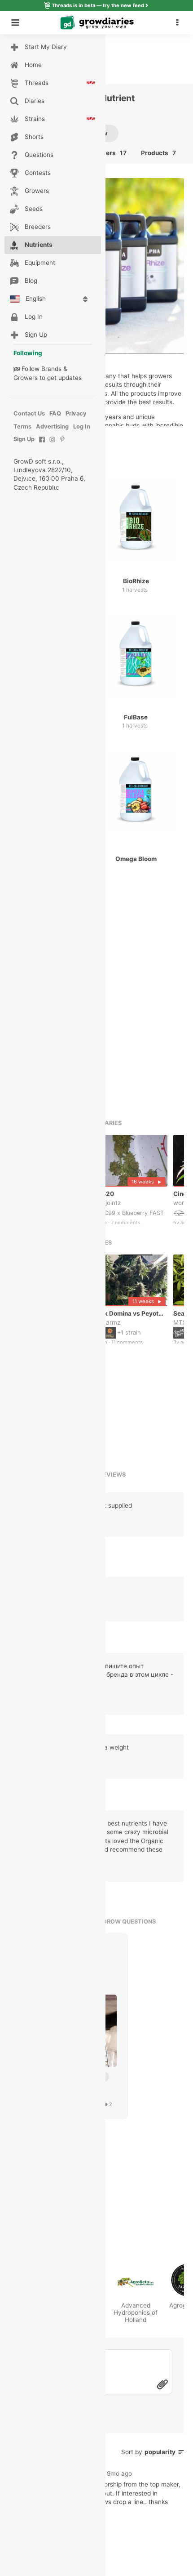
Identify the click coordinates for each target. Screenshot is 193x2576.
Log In (82, 426)
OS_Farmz (106, 1322)
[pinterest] (63, 444)
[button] (180, 22)
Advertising (52, 426)
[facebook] (42, 444)
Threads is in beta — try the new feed (98, 5)
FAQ (55, 413)
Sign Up (24, 439)
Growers (26, 378)
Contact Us (29, 413)
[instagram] (52, 444)
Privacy (76, 413)
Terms (22, 426)
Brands (51, 369)
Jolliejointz (106, 1202)
